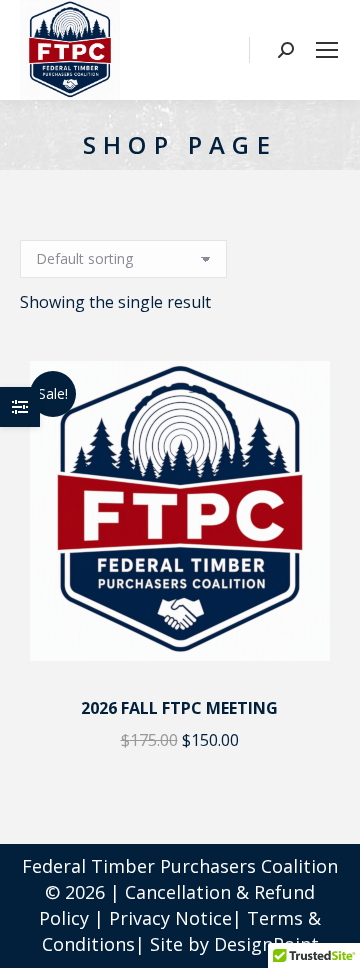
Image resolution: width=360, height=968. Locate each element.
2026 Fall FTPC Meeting (179, 708)
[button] (313, 654)
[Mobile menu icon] (327, 50)
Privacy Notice (170, 918)
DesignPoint (266, 944)
